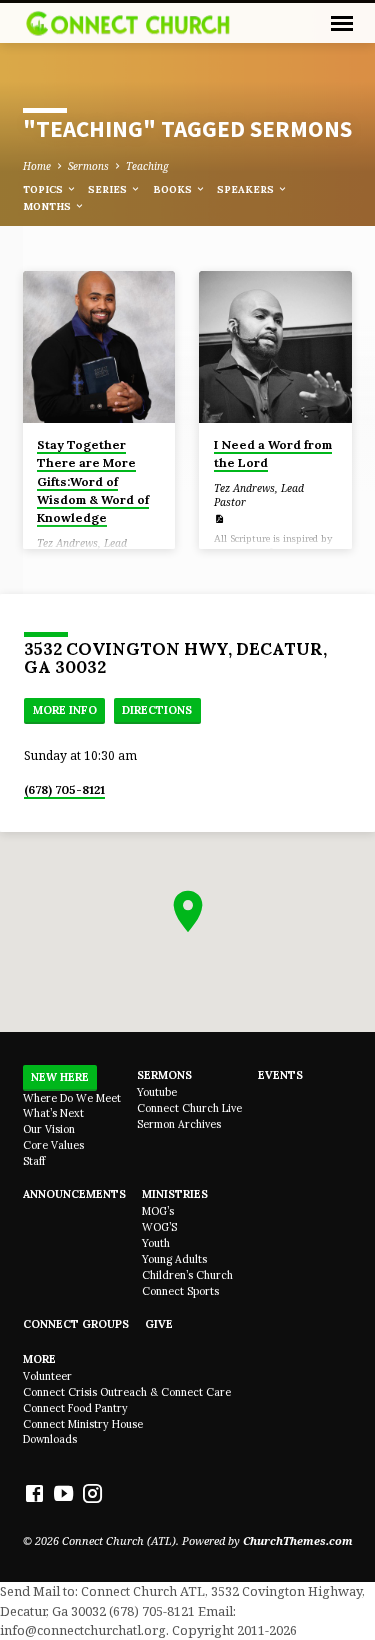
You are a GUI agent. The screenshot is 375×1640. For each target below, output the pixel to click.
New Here (60, 1077)
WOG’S (159, 1227)
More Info (65, 710)
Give (159, 1324)
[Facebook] (34, 1493)
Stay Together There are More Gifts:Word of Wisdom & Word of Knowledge (93, 481)
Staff (34, 1161)
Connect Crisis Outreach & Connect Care (127, 1392)
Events (280, 1075)
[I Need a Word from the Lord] (275, 347)
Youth (156, 1243)
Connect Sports (180, 1291)
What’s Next (53, 1113)
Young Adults (174, 1259)
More (39, 1359)
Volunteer (47, 1376)
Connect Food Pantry (75, 1408)
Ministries (175, 1194)
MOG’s (158, 1211)
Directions (157, 710)
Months (48, 206)
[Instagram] (92, 1493)
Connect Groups (76, 1324)
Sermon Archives (179, 1124)
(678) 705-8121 (64, 789)
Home (37, 166)
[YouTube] (63, 1493)
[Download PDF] (219, 519)
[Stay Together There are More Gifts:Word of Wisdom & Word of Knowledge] (99, 347)
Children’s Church (187, 1275)
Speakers (247, 189)
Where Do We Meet (72, 1098)
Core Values (53, 1145)
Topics (44, 189)
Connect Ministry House (83, 1424)
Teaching (147, 166)
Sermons (88, 166)
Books (174, 189)
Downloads (50, 1439)
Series (109, 189)
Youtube (157, 1092)
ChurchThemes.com (298, 1540)
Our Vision (49, 1129)
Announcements (74, 1194)
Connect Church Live (189, 1108)
